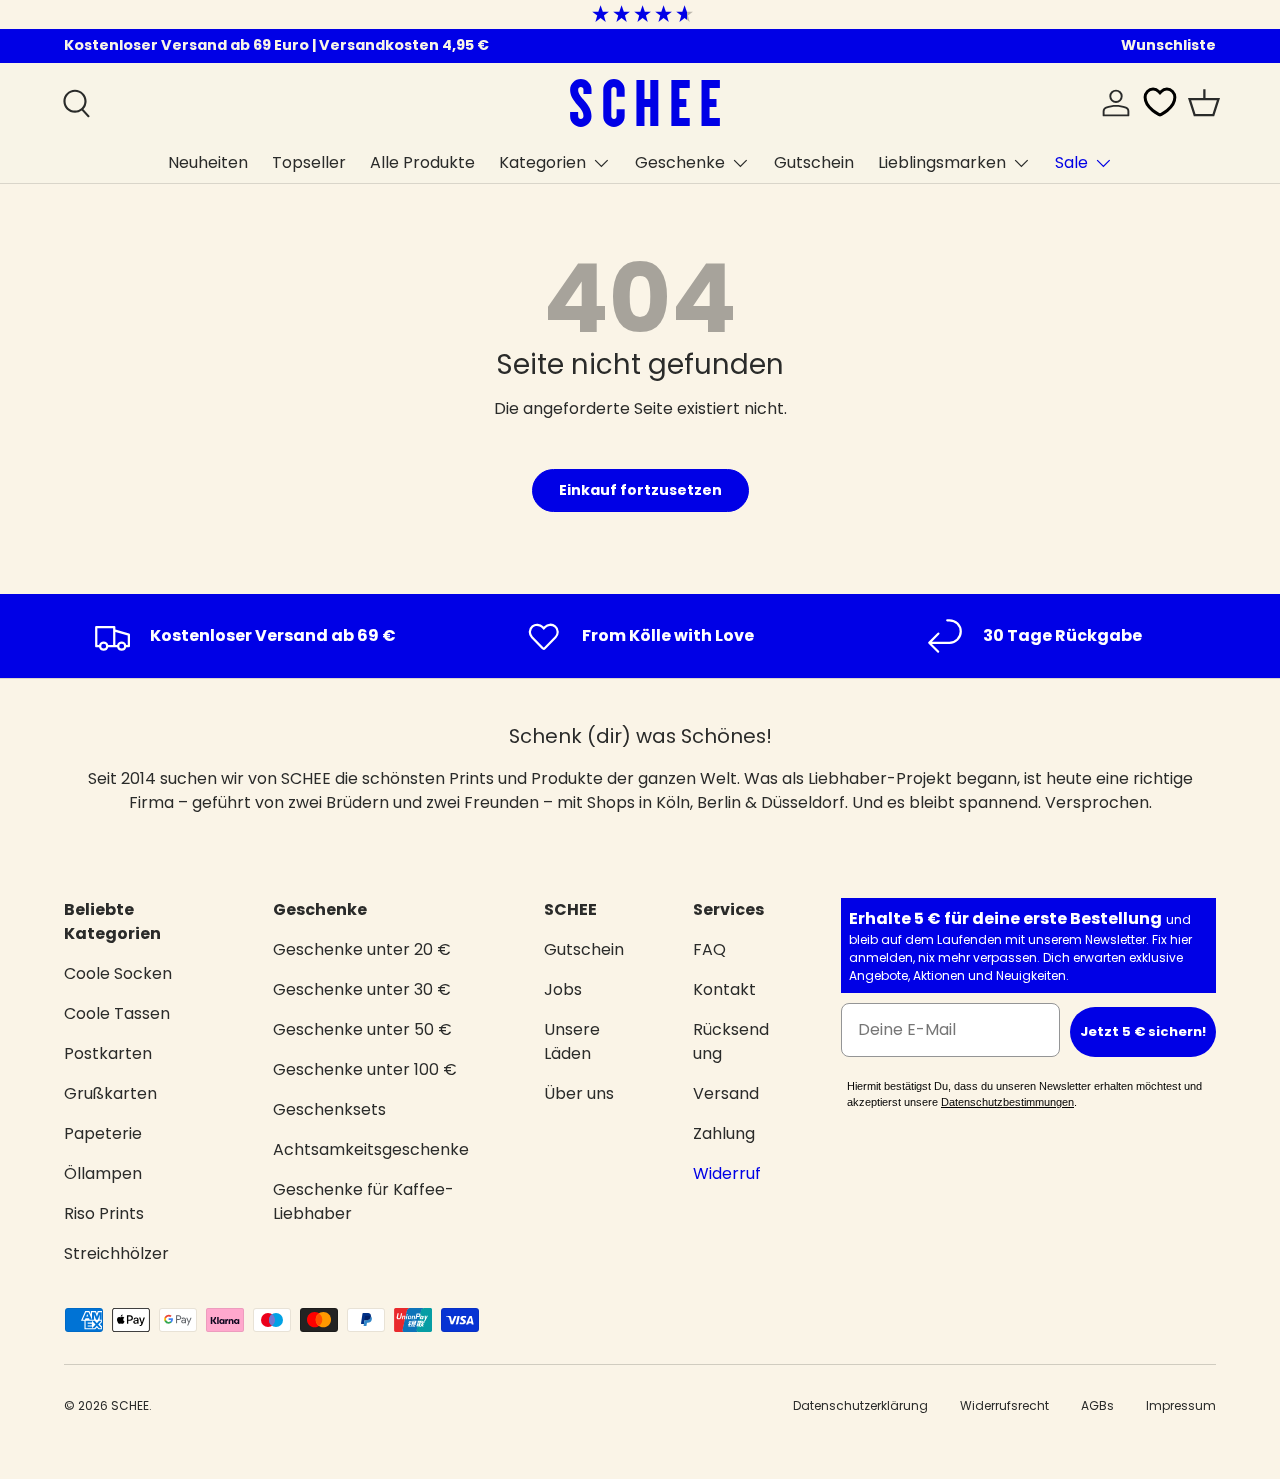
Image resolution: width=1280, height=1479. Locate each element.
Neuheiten (208, 162)
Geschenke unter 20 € (362, 949)
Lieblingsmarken (942, 162)
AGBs (1097, 1405)
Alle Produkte (422, 162)
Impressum (1181, 1405)
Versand (726, 1093)
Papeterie (103, 1133)
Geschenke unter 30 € (362, 989)
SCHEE (130, 1405)
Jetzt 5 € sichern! (1143, 1031)
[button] (1204, 103)
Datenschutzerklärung (860, 1405)
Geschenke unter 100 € (365, 1069)
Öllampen (103, 1173)
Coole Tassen (117, 1013)
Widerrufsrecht (1004, 1405)
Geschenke (680, 162)
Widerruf (727, 1173)
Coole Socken (118, 973)
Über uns (579, 1093)
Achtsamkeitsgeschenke (371, 1149)
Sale (1071, 162)
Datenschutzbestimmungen (1007, 1102)
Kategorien (542, 162)
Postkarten (108, 1053)
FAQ (709, 949)
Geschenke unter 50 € (362, 1029)
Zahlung (724, 1133)
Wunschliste (1168, 45)
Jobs (563, 989)
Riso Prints (104, 1213)
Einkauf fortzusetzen (640, 490)
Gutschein (814, 162)
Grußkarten (110, 1093)
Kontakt (724, 989)
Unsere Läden (572, 1041)
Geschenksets (329, 1109)
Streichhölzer (116, 1253)
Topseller (309, 162)
